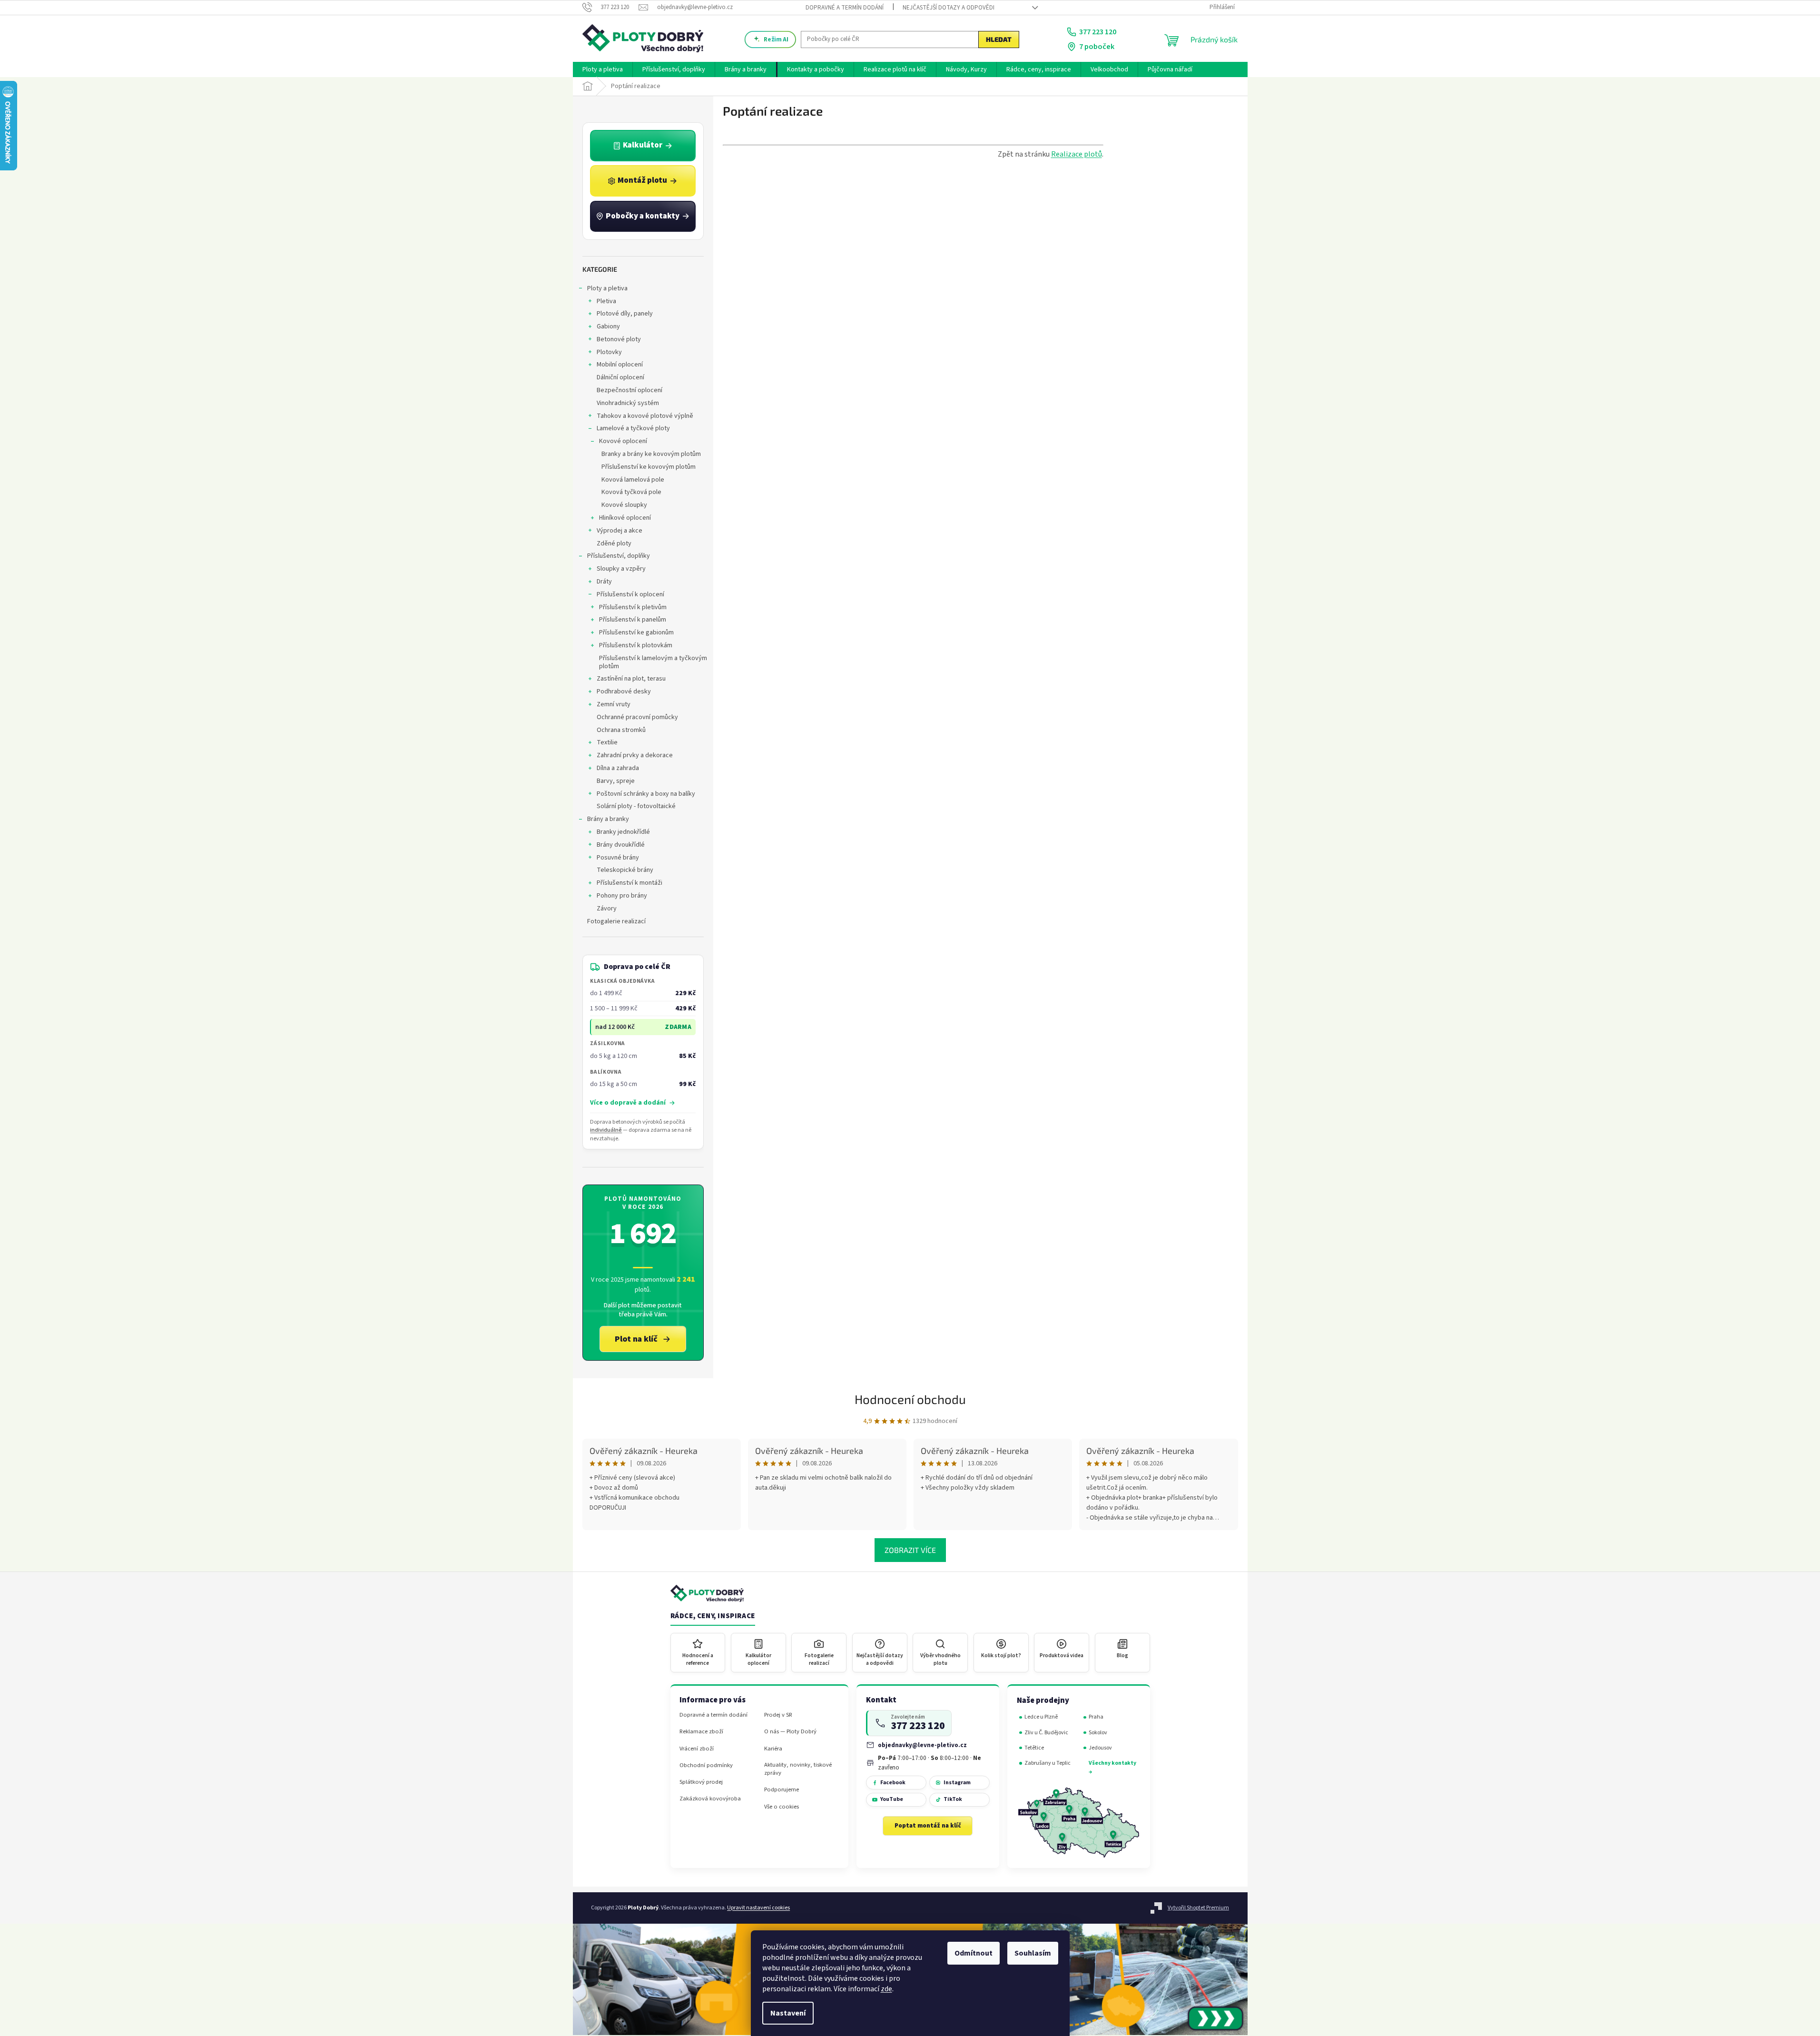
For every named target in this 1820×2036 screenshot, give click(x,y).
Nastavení (788, 2013)
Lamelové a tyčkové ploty (633, 428)
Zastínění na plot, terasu (631, 679)
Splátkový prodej (701, 1782)
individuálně (606, 1130)
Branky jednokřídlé (623, 832)
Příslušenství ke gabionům (636, 633)
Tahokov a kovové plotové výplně (645, 416)
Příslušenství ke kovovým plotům (649, 467)
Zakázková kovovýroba (710, 1799)
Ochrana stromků (621, 730)
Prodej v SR (778, 1715)
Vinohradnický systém (628, 403)
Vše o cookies (782, 1807)
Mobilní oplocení (620, 365)
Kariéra (773, 1749)
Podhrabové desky (624, 692)
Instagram (957, 1783)
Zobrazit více (910, 1550)
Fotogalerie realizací (616, 921)
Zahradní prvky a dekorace (635, 755)
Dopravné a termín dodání (845, 8)
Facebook (893, 1783)
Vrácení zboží (697, 1749)
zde (886, 1989)
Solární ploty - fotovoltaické (636, 806)
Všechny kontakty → (1112, 1767)
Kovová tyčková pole (631, 492)
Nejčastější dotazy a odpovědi (949, 8)
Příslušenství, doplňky (619, 556)
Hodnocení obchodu (910, 1399)
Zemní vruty (614, 704)
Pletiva (606, 301)
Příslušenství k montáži (630, 883)
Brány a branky (608, 819)
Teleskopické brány (625, 870)
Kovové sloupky (624, 505)
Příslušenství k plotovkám (636, 645)
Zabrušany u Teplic (1048, 1763)
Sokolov (1098, 1733)
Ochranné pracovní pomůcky (637, 717)
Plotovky (609, 352)
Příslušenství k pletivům (633, 607)
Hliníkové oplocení (625, 518)
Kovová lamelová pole (633, 480)
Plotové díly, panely (625, 314)
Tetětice (1034, 1748)
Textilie (607, 742)
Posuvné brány (618, 858)
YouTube (892, 1799)
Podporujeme (782, 1790)
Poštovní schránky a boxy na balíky (646, 794)
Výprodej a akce (620, 531)
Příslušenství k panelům (633, 620)
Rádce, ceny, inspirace (713, 1616)
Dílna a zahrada (618, 768)
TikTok (953, 1799)
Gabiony (608, 326)
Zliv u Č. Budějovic (1046, 1733)
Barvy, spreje (616, 781)
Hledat (999, 39)
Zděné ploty (614, 544)
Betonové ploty (619, 339)
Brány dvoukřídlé (621, 845)
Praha (1096, 1717)
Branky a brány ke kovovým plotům (651, 454)
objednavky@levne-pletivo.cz (922, 1745)
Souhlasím (1033, 1953)
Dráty (604, 582)
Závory (607, 909)
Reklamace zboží (701, 1732)
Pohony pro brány (622, 896)
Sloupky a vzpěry (621, 569)
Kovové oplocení (623, 441)
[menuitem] (603, 69)
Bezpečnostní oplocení (630, 390)
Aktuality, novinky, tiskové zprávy (798, 1769)
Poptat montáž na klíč (928, 1826)
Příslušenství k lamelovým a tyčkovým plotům (653, 662)
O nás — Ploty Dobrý (790, 1732)
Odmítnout (974, 1953)
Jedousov (1100, 1748)
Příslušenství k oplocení (630, 594)
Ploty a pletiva (607, 288)
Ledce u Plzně (1041, 1717)
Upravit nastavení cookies (758, 1908)
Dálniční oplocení (620, 377)
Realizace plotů (1077, 154)
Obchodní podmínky (706, 1765)
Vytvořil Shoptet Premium (1198, 1908)
